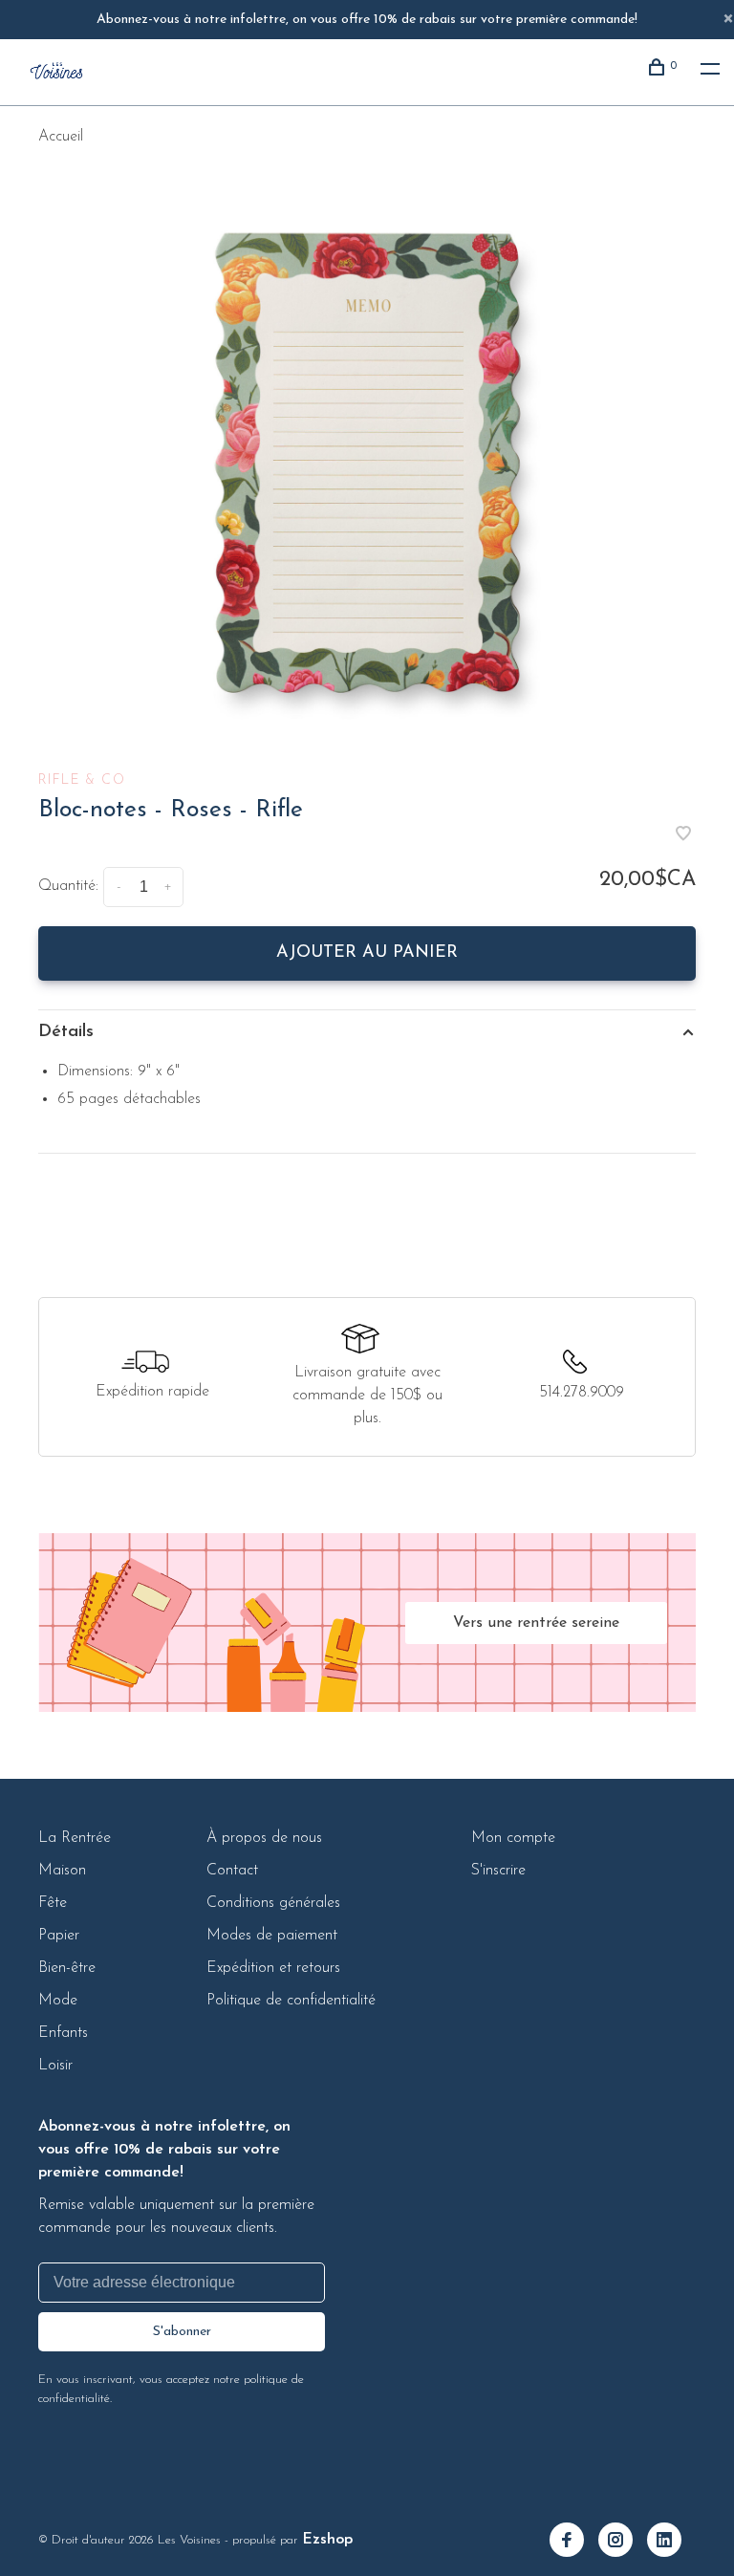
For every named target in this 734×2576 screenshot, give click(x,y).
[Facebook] (574, 2543)
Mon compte (513, 1838)
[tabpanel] (367, 461)
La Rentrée (75, 1838)
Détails (66, 1032)
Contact (232, 1871)
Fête (53, 1903)
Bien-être (67, 1968)
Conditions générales (273, 1903)
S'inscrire (498, 1871)
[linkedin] (671, 2543)
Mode (58, 2001)
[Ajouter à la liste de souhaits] (683, 836)
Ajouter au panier (367, 953)
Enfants (63, 2033)
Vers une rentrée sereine (536, 1623)
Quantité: (68, 886)
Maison (62, 1871)
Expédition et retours (273, 1968)
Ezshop (327, 2540)
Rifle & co (82, 780)
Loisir (55, 2066)
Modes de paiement (272, 1936)
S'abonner (182, 2332)
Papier (59, 1936)
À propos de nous (264, 1838)
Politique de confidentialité (291, 2001)
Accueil (61, 137)
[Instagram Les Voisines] (623, 2543)
